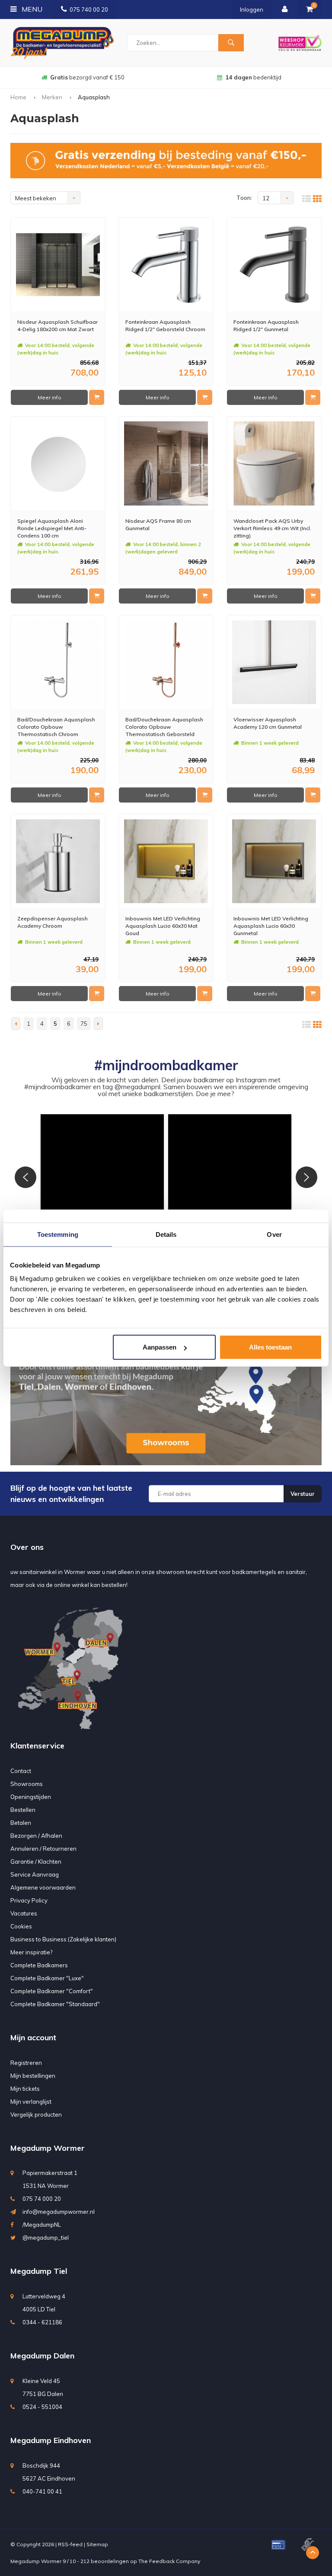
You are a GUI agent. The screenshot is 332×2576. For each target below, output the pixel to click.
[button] (102, 1176)
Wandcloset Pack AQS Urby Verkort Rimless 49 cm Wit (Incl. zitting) (272, 528)
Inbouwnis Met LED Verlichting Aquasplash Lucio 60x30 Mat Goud (163, 926)
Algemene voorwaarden (43, 1887)
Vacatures (24, 1913)
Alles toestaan (270, 1347)
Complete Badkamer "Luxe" (47, 1978)
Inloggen (252, 9)
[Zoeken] (231, 43)
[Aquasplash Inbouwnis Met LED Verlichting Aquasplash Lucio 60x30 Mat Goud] (166, 861)
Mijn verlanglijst (31, 2102)
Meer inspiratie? (31, 1952)
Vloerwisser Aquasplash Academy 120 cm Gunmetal (268, 723)
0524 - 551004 (42, 2407)
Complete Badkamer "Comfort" (52, 1991)
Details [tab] (166, 1234)
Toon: (244, 198)
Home (18, 97)
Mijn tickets (25, 2089)
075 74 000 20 (42, 2199)
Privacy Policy (29, 1900)
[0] (310, 9)
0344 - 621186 (42, 2322)
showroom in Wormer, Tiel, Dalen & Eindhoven (253, 77)
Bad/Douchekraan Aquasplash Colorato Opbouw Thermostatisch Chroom (56, 727)
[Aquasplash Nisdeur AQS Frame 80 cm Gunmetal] (166, 463)
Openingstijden (31, 1797)
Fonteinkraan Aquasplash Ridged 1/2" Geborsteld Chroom (165, 326)
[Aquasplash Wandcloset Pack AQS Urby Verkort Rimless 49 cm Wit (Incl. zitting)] (274, 463)
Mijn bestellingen (33, 2076)
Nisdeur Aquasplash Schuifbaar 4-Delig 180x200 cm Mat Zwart (57, 326)
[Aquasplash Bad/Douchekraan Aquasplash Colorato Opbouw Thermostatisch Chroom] (58, 662)
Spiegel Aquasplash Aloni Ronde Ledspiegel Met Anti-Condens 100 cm (52, 528)
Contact (21, 1771)
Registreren (26, 2063)
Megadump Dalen (42, 2356)
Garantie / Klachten (36, 1862)
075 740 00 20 (89, 9)
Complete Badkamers (39, 1965)
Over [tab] (274, 1234)
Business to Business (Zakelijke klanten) (63, 1939)
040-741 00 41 (42, 2491)
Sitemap (97, 2544)
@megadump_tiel (46, 2238)
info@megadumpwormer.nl (59, 2212)
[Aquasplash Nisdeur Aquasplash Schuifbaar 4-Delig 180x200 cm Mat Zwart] (58, 265)
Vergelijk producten (36, 2115)
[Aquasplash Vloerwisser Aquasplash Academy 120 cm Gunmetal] (274, 662)
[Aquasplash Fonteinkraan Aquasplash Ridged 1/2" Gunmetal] (274, 265)
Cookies (21, 1926)
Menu (31, 9)
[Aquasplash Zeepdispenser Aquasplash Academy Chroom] (58, 861)
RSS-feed (70, 2544)
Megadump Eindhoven (51, 2440)
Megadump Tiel (39, 2271)
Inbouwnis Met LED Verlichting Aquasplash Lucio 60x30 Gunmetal (271, 926)
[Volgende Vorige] (98, 1024)
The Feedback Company (169, 2561)
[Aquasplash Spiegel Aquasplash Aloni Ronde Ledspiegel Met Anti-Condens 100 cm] (58, 463)
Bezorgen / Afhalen (36, 1836)
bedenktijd (87, 77)
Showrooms (27, 1784)
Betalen (21, 1823)
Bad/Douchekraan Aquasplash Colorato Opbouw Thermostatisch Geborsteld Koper (164, 727)
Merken (52, 97)
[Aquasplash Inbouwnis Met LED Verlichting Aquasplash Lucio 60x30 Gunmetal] (274, 861)
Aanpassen (160, 1347)
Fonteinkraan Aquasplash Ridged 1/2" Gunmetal (266, 326)
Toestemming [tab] (58, 1234)
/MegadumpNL (42, 2225)
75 (84, 1024)
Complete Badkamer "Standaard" (55, 2004)
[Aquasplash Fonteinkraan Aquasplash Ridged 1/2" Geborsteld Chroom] (166, 265)
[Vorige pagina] (16, 1024)
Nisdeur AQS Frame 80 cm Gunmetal (158, 525)
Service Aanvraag (35, 1874)
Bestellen (23, 1810)
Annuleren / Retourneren (43, 1849)
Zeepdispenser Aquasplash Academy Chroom (53, 922)
